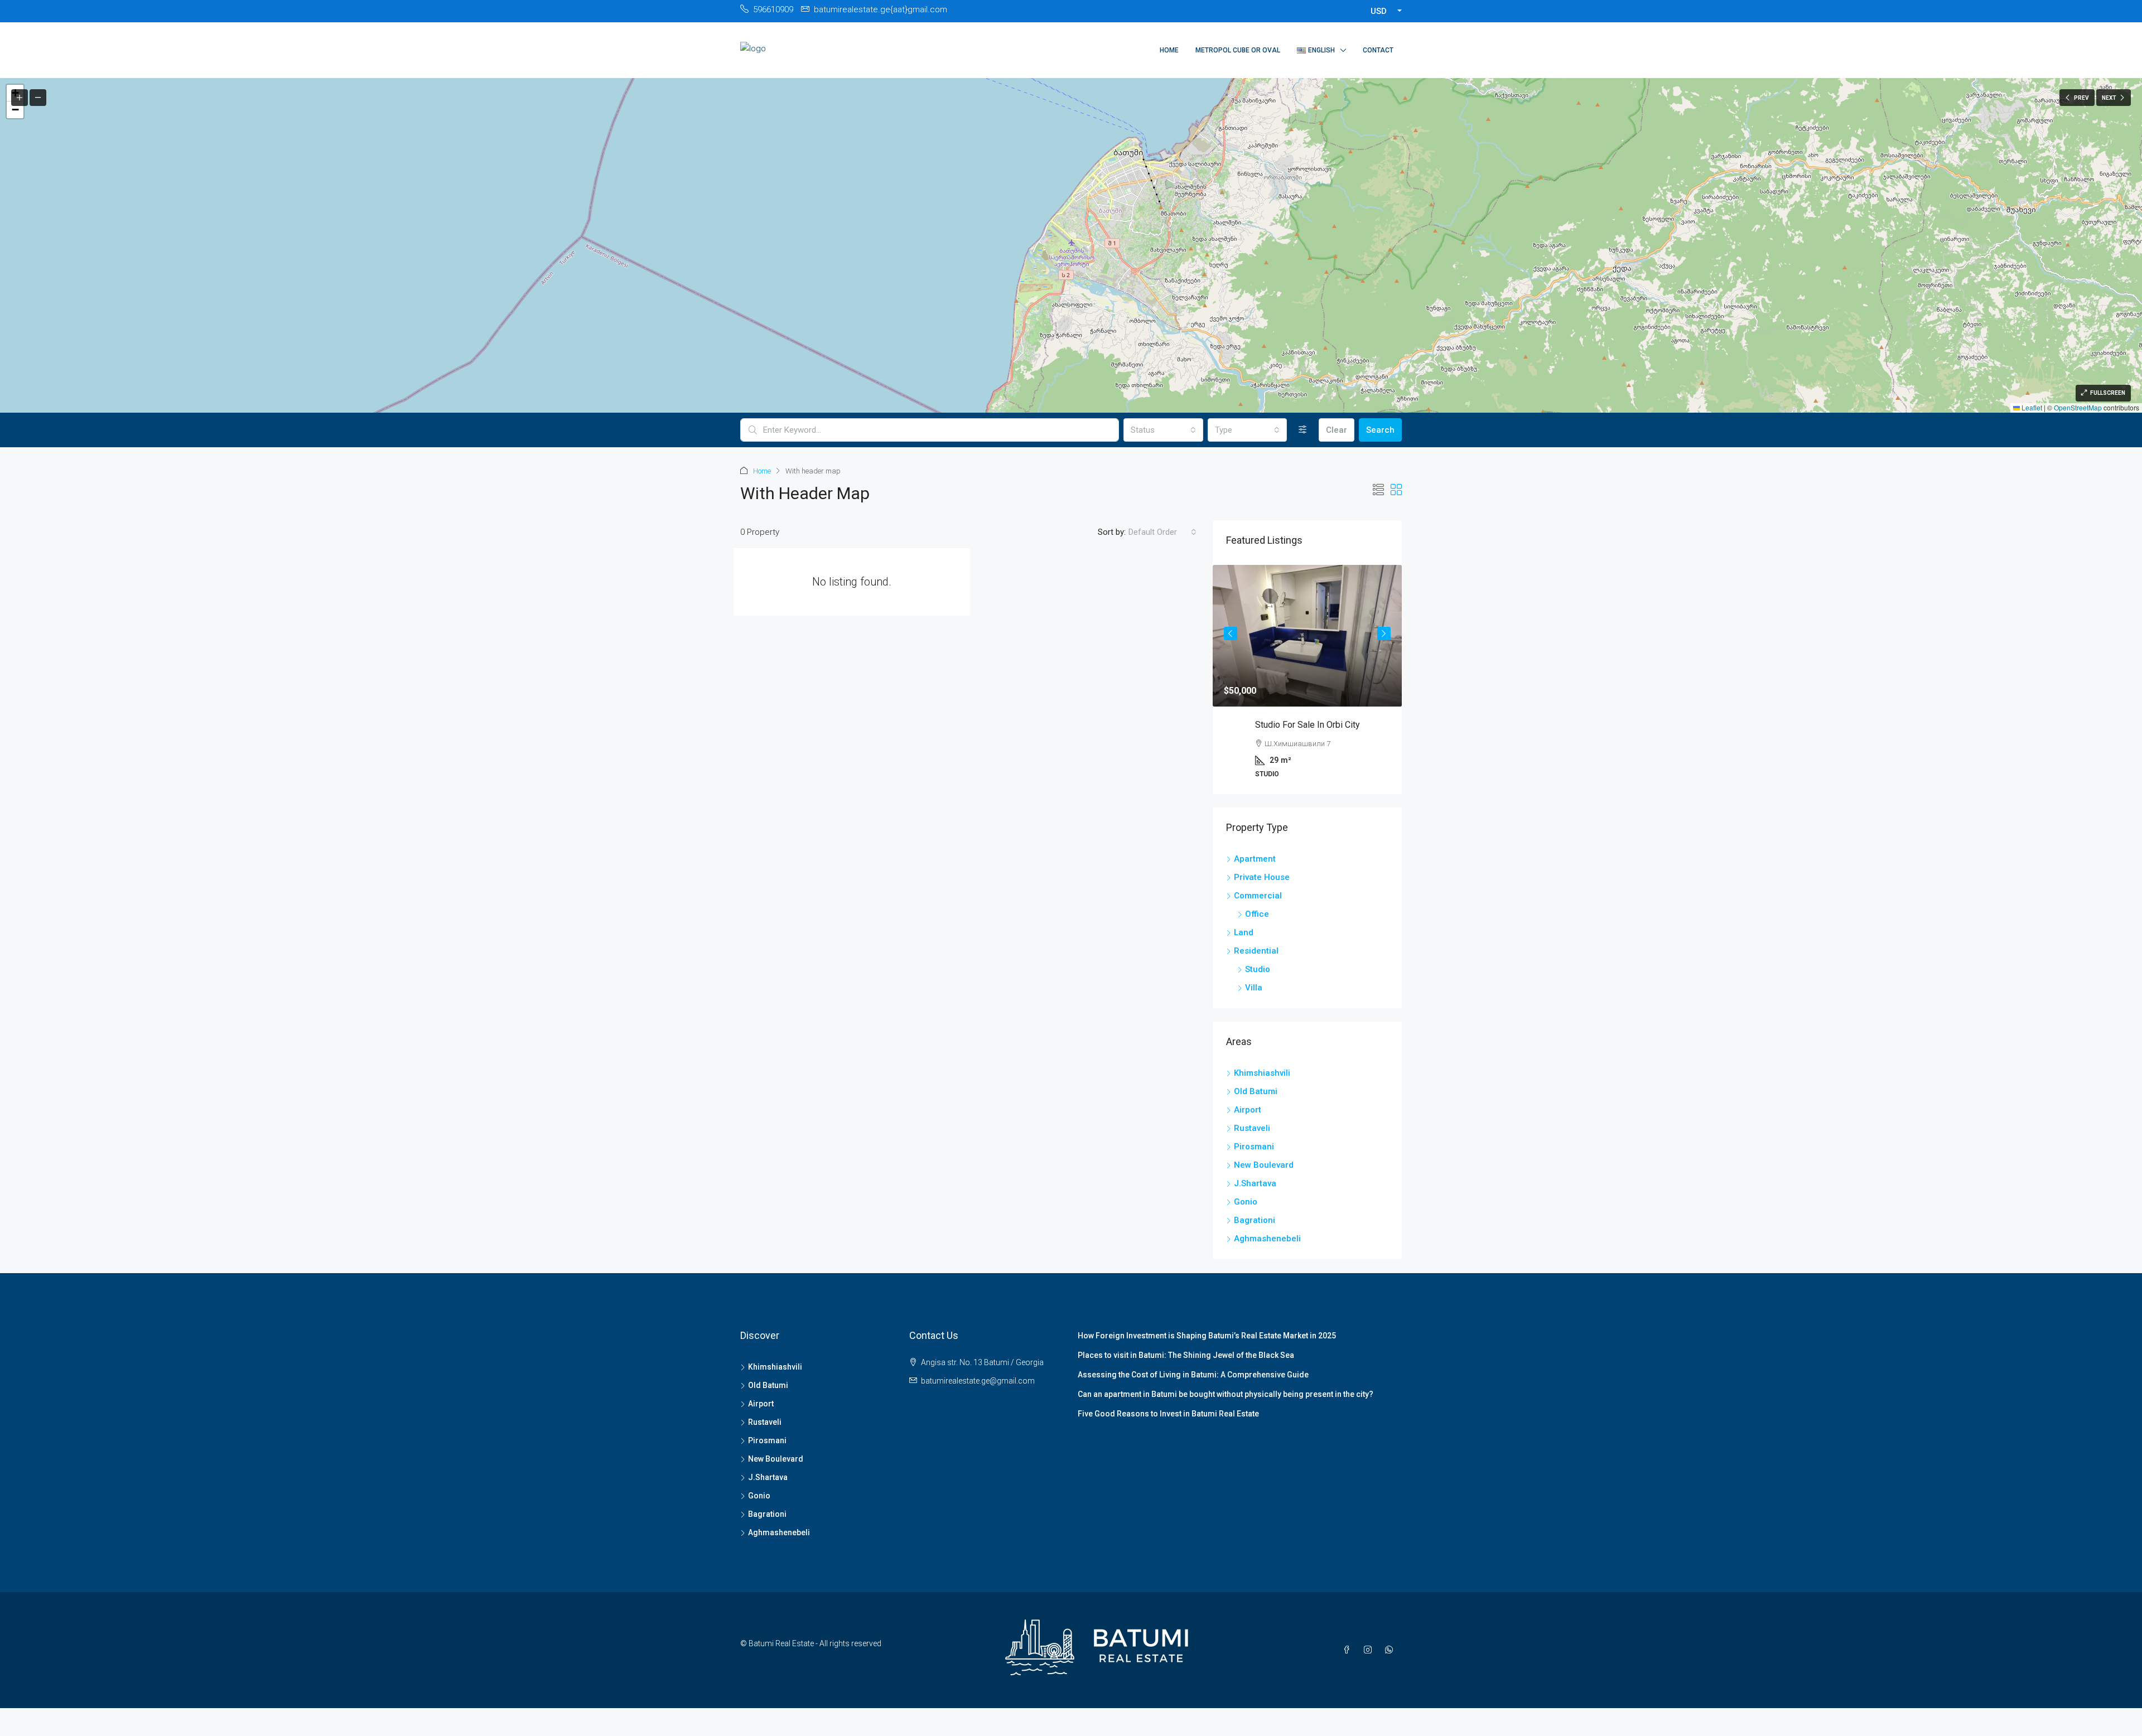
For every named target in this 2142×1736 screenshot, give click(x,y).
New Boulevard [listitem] (1264, 1165)
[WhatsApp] (1391, 1650)
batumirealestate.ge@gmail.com (978, 1381)
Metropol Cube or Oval (1238, 50)
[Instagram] (1370, 1650)
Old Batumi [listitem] (1256, 1091)
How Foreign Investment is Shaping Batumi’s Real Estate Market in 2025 (1207, 1336)
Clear (1337, 430)
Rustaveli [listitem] (1252, 1128)
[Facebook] (1349, 1650)
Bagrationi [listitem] (1255, 1220)
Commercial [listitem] (1258, 896)
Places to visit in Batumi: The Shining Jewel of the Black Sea (1186, 1355)
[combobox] (1163, 430)
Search (1380, 430)
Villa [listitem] (1254, 988)
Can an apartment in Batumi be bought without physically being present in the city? (1226, 1394)
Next (1384, 634)
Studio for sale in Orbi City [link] (1308, 725)
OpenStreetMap (2078, 407)
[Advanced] (1303, 430)
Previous (1231, 634)
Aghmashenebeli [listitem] (1267, 1239)
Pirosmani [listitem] (1254, 1147)
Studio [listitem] (1258, 969)
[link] (1307, 636)
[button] (15, 110)
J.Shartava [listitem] (1255, 1183)
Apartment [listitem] (1255, 859)
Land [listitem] (1244, 932)
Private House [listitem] (1262, 877)
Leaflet (2031, 407)
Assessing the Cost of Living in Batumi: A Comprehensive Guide (1193, 1375)
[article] (1307, 680)
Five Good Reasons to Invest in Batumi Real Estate (1168, 1414)
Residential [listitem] (1256, 951)
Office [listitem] (1257, 914)
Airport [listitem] (1248, 1110)
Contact (1378, 50)
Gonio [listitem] (1246, 1202)
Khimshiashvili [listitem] (1262, 1073)
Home (1169, 50)
